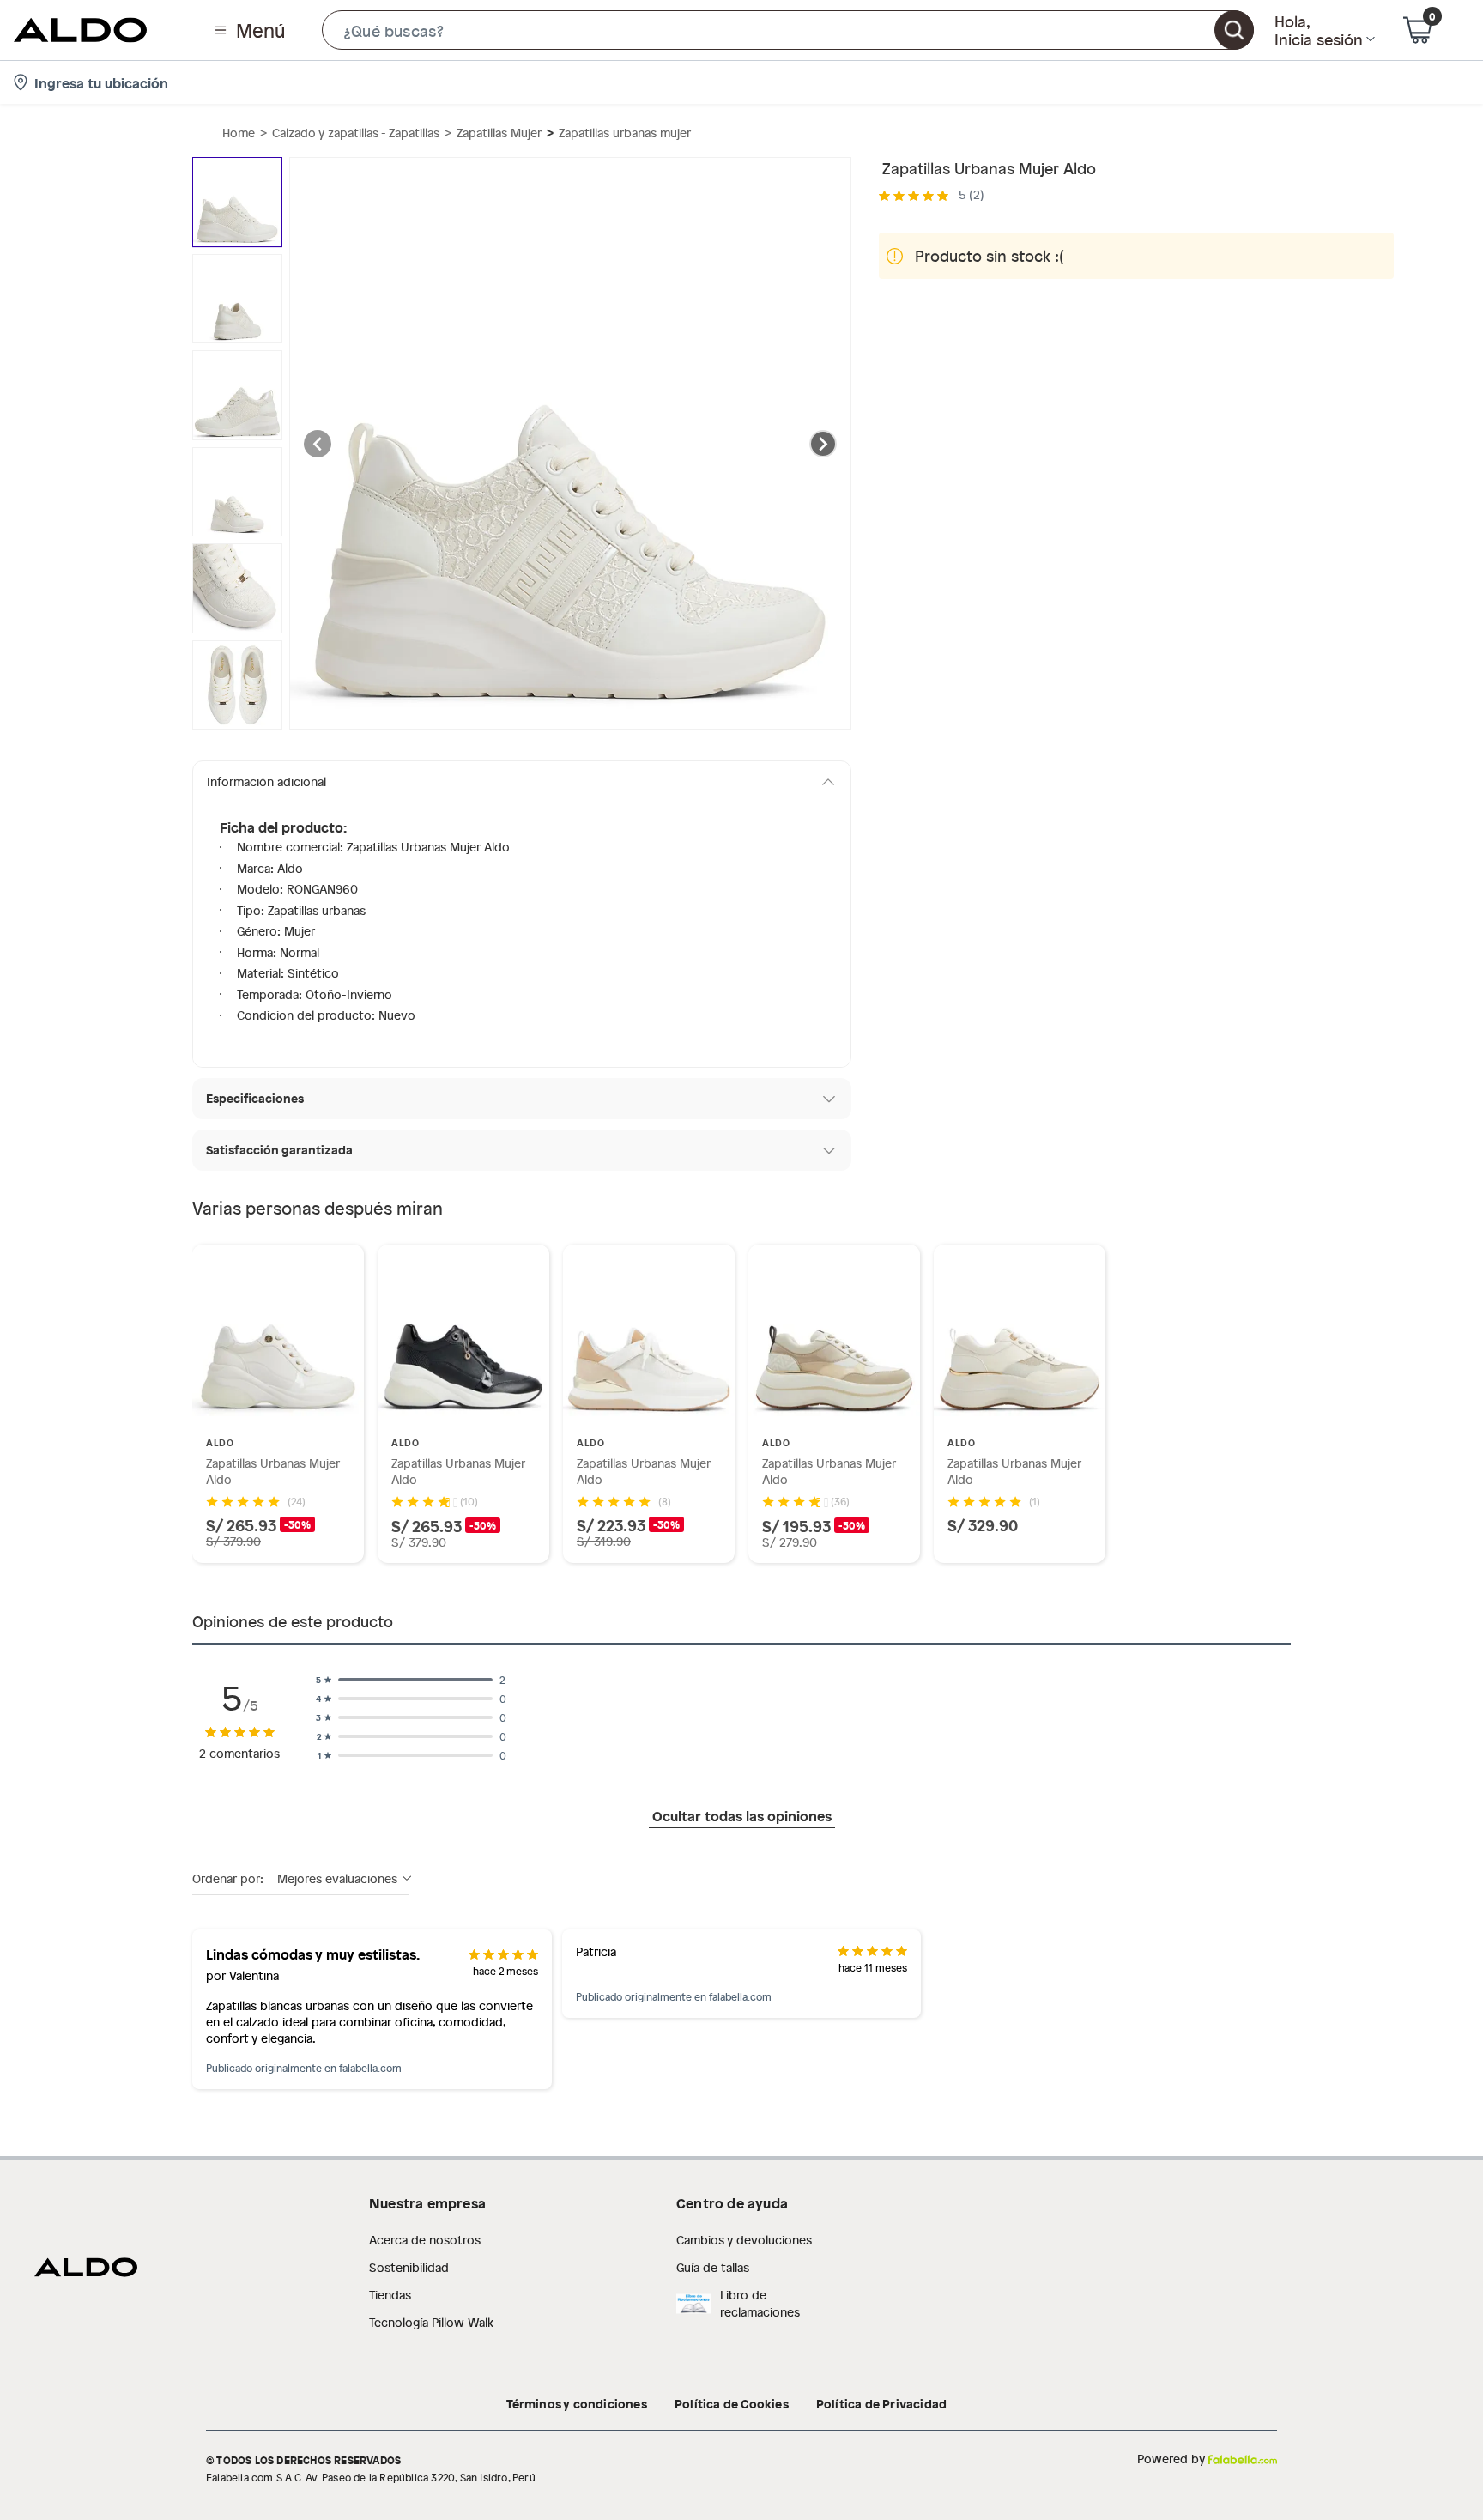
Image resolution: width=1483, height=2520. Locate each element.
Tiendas (390, 2295)
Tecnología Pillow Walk (431, 2322)
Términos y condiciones (577, 2403)
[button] (788, 30)
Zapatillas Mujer (499, 133)
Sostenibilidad (409, 2267)
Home (239, 133)
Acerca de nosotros (425, 2240)
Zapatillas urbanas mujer (625, 133)
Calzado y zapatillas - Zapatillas (356, 133)
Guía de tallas (713, 2267)
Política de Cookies (732, 2403)
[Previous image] (318, 444)
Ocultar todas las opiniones (742, 1815)
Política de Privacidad (881, 2403)
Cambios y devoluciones (744, 2240)
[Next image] (823, 444)
